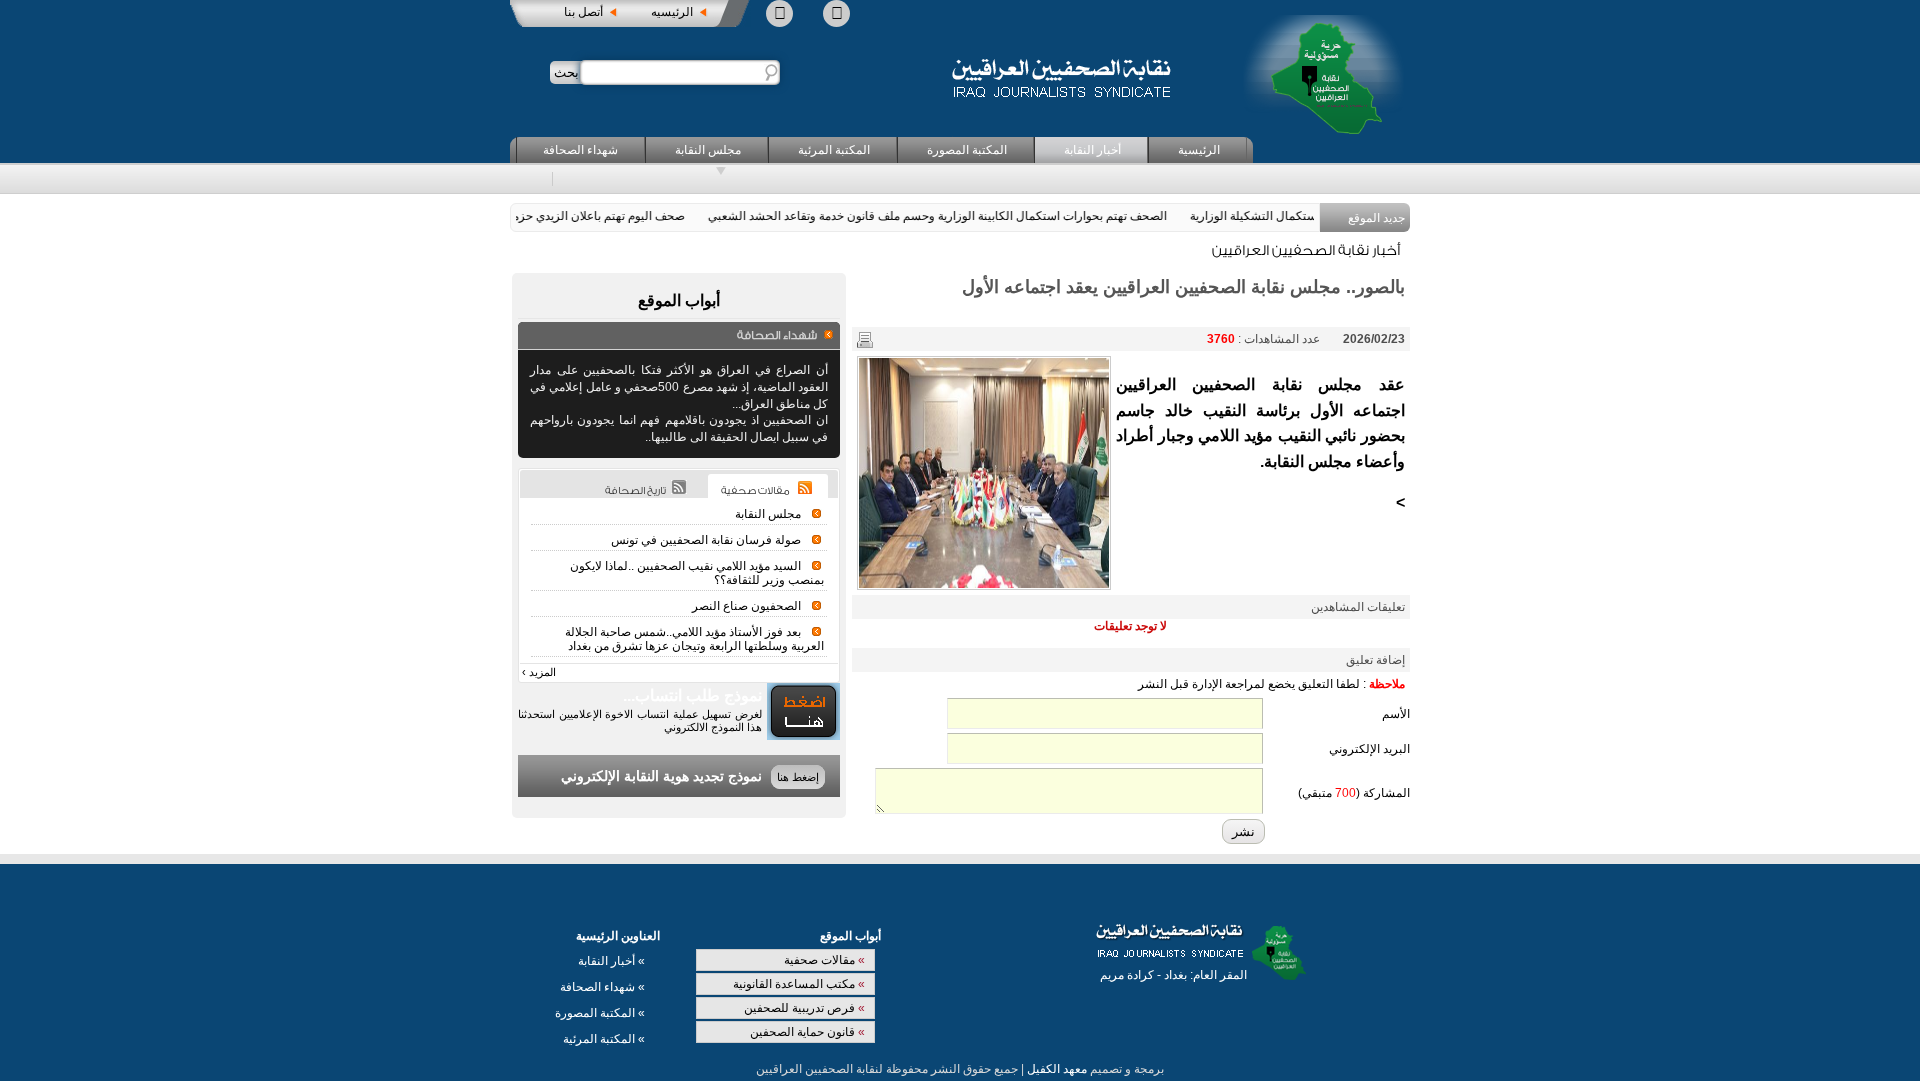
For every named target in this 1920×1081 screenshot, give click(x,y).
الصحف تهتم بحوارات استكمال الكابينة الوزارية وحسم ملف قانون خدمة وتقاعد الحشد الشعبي (952, 216)
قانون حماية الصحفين (807, 1032)
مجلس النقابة (708, 150)
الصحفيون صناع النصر (746, 606)
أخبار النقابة (1092, 150)
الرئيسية (1199, 150)
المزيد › (539, 672)
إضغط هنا (798, 777)
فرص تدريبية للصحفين (804, 1008)
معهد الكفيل (1057, 1069)
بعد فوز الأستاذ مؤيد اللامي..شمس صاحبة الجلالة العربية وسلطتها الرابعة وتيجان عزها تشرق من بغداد (694, 639)
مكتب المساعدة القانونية (799, 984)
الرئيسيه (672, 12)
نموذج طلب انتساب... (692, 695)
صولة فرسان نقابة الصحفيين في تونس (706, 540)
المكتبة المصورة (967, 150)
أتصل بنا (583, 12)
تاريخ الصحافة (635, 491)
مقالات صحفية (824, 960)
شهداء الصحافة (580, 150)
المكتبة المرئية (834, 150)
